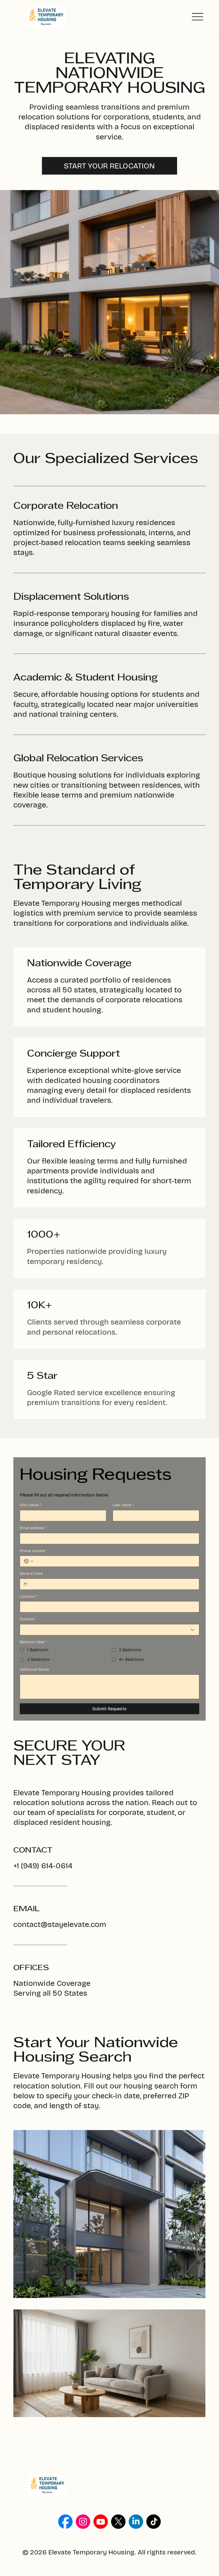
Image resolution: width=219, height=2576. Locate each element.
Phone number (33, 1551)
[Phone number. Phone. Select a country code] (29, 1561)
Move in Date (31, 1574)
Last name (123, 1505)
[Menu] (198, 17)
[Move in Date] (25, 1584)
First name (30, 1505)
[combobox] (109, 1630)
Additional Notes (34, 1670)
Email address (33, 1528)
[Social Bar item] (65, 2522)
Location (29, 1597)
